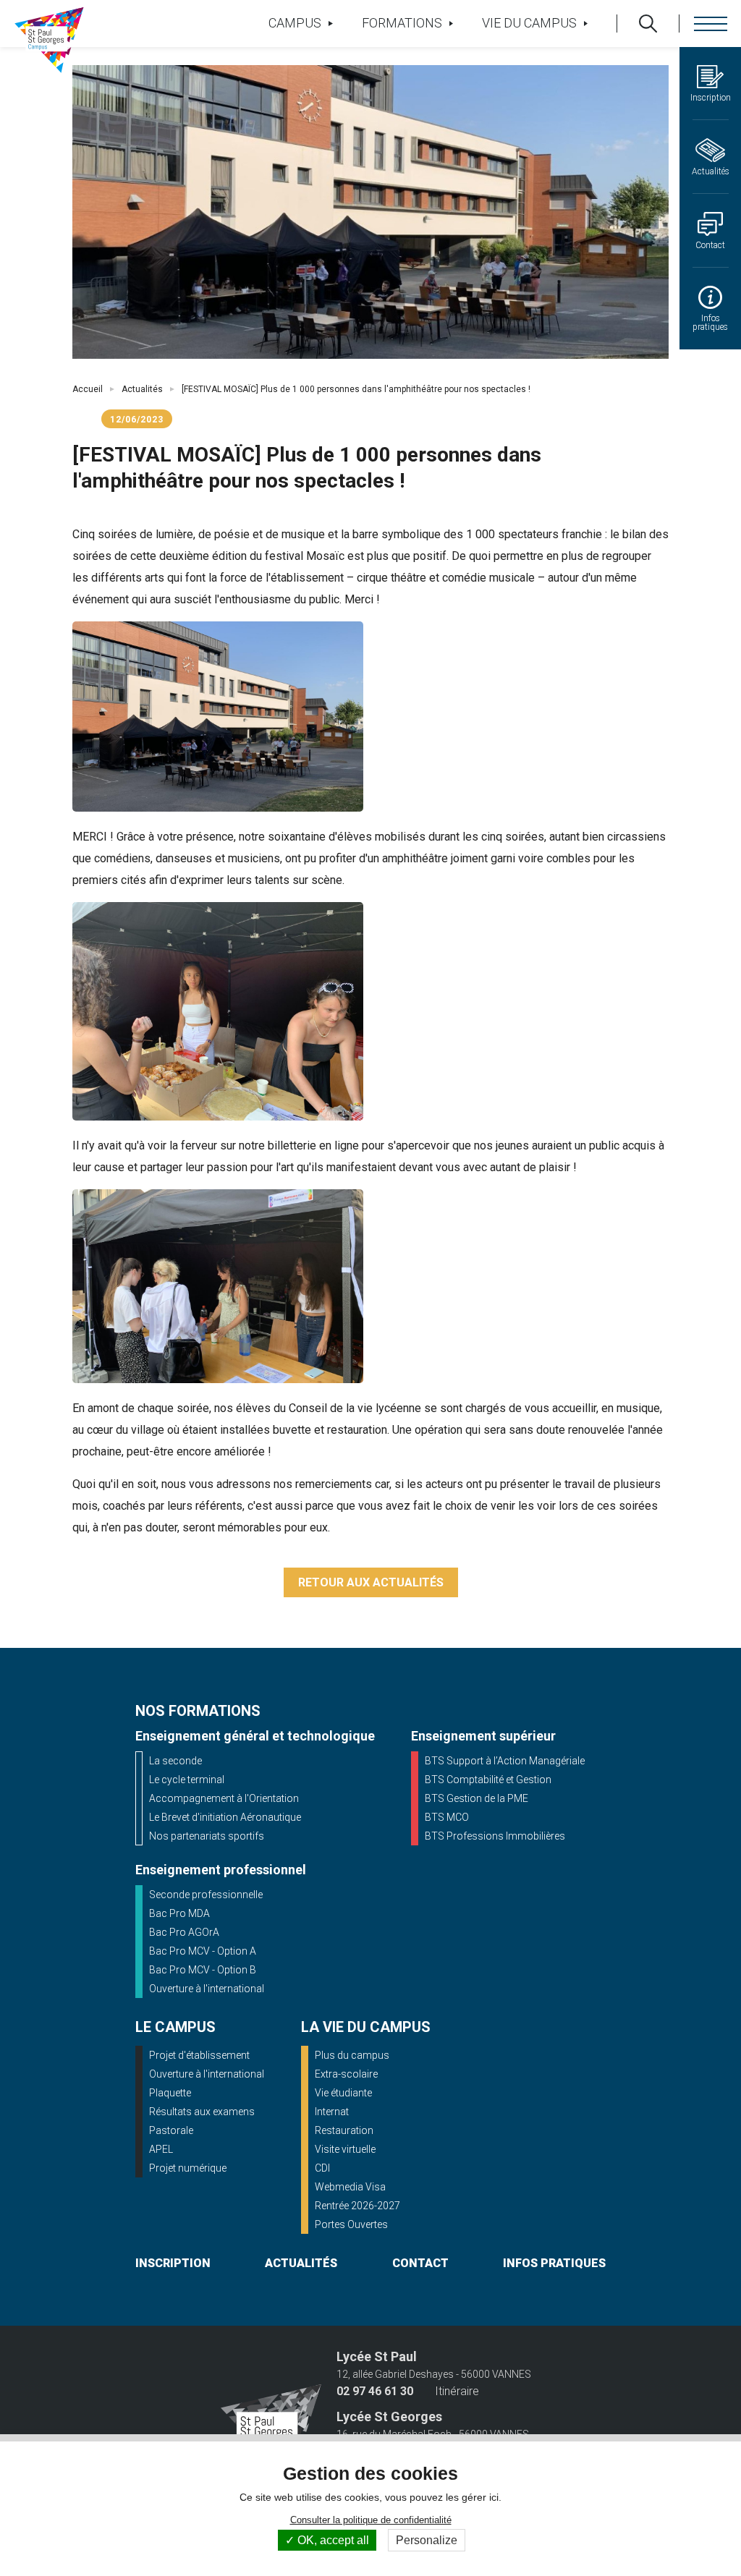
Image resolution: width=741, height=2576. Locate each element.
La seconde (175, 1761)
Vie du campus (529, 23)
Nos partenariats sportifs (207, 1836)
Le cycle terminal (187, 1780)
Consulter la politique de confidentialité (371, 2520)
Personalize (427, 2540)
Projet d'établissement (199, 2055)
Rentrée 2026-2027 (357, 2206)
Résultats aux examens (202, 2112)
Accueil (88, 389)
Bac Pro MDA (179, 1913)
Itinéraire (457, 2392)
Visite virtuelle (345, 2149)
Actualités (142, 389)
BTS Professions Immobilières (495, 1836)
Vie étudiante (343, 2093)
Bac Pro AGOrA (184, 1932)
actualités (301, 2263)
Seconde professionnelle (206, 1895)
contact (420, 2263)
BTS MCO (447, 1817)
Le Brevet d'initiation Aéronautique (225, 1817)
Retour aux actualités (371, 1582)
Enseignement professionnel (221, 1870)
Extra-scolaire (346, 2074)
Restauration (344, 2130)
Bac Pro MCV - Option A (203, 1951)
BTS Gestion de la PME (477, 1798)
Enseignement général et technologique (255, 1736)
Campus (295, 23)
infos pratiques (554, 2263)
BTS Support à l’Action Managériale (505, 1761)
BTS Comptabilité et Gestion (488, 1780)
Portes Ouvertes (351, 2224)
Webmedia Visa (350, 2187)
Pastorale (171, 2130)
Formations (402, 23)
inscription (173, 2263)
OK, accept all (332, 2540)
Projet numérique (188, 2168)
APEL (161, 2149)
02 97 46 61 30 (375, 2392)
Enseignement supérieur (483, 1736)
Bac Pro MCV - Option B (203, 1970)
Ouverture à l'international (207, 1989)
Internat (332, 2112)
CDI (322, 2168)
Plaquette (170, 2093)
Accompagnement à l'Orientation (224, 1798)
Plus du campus (352, 2055)
